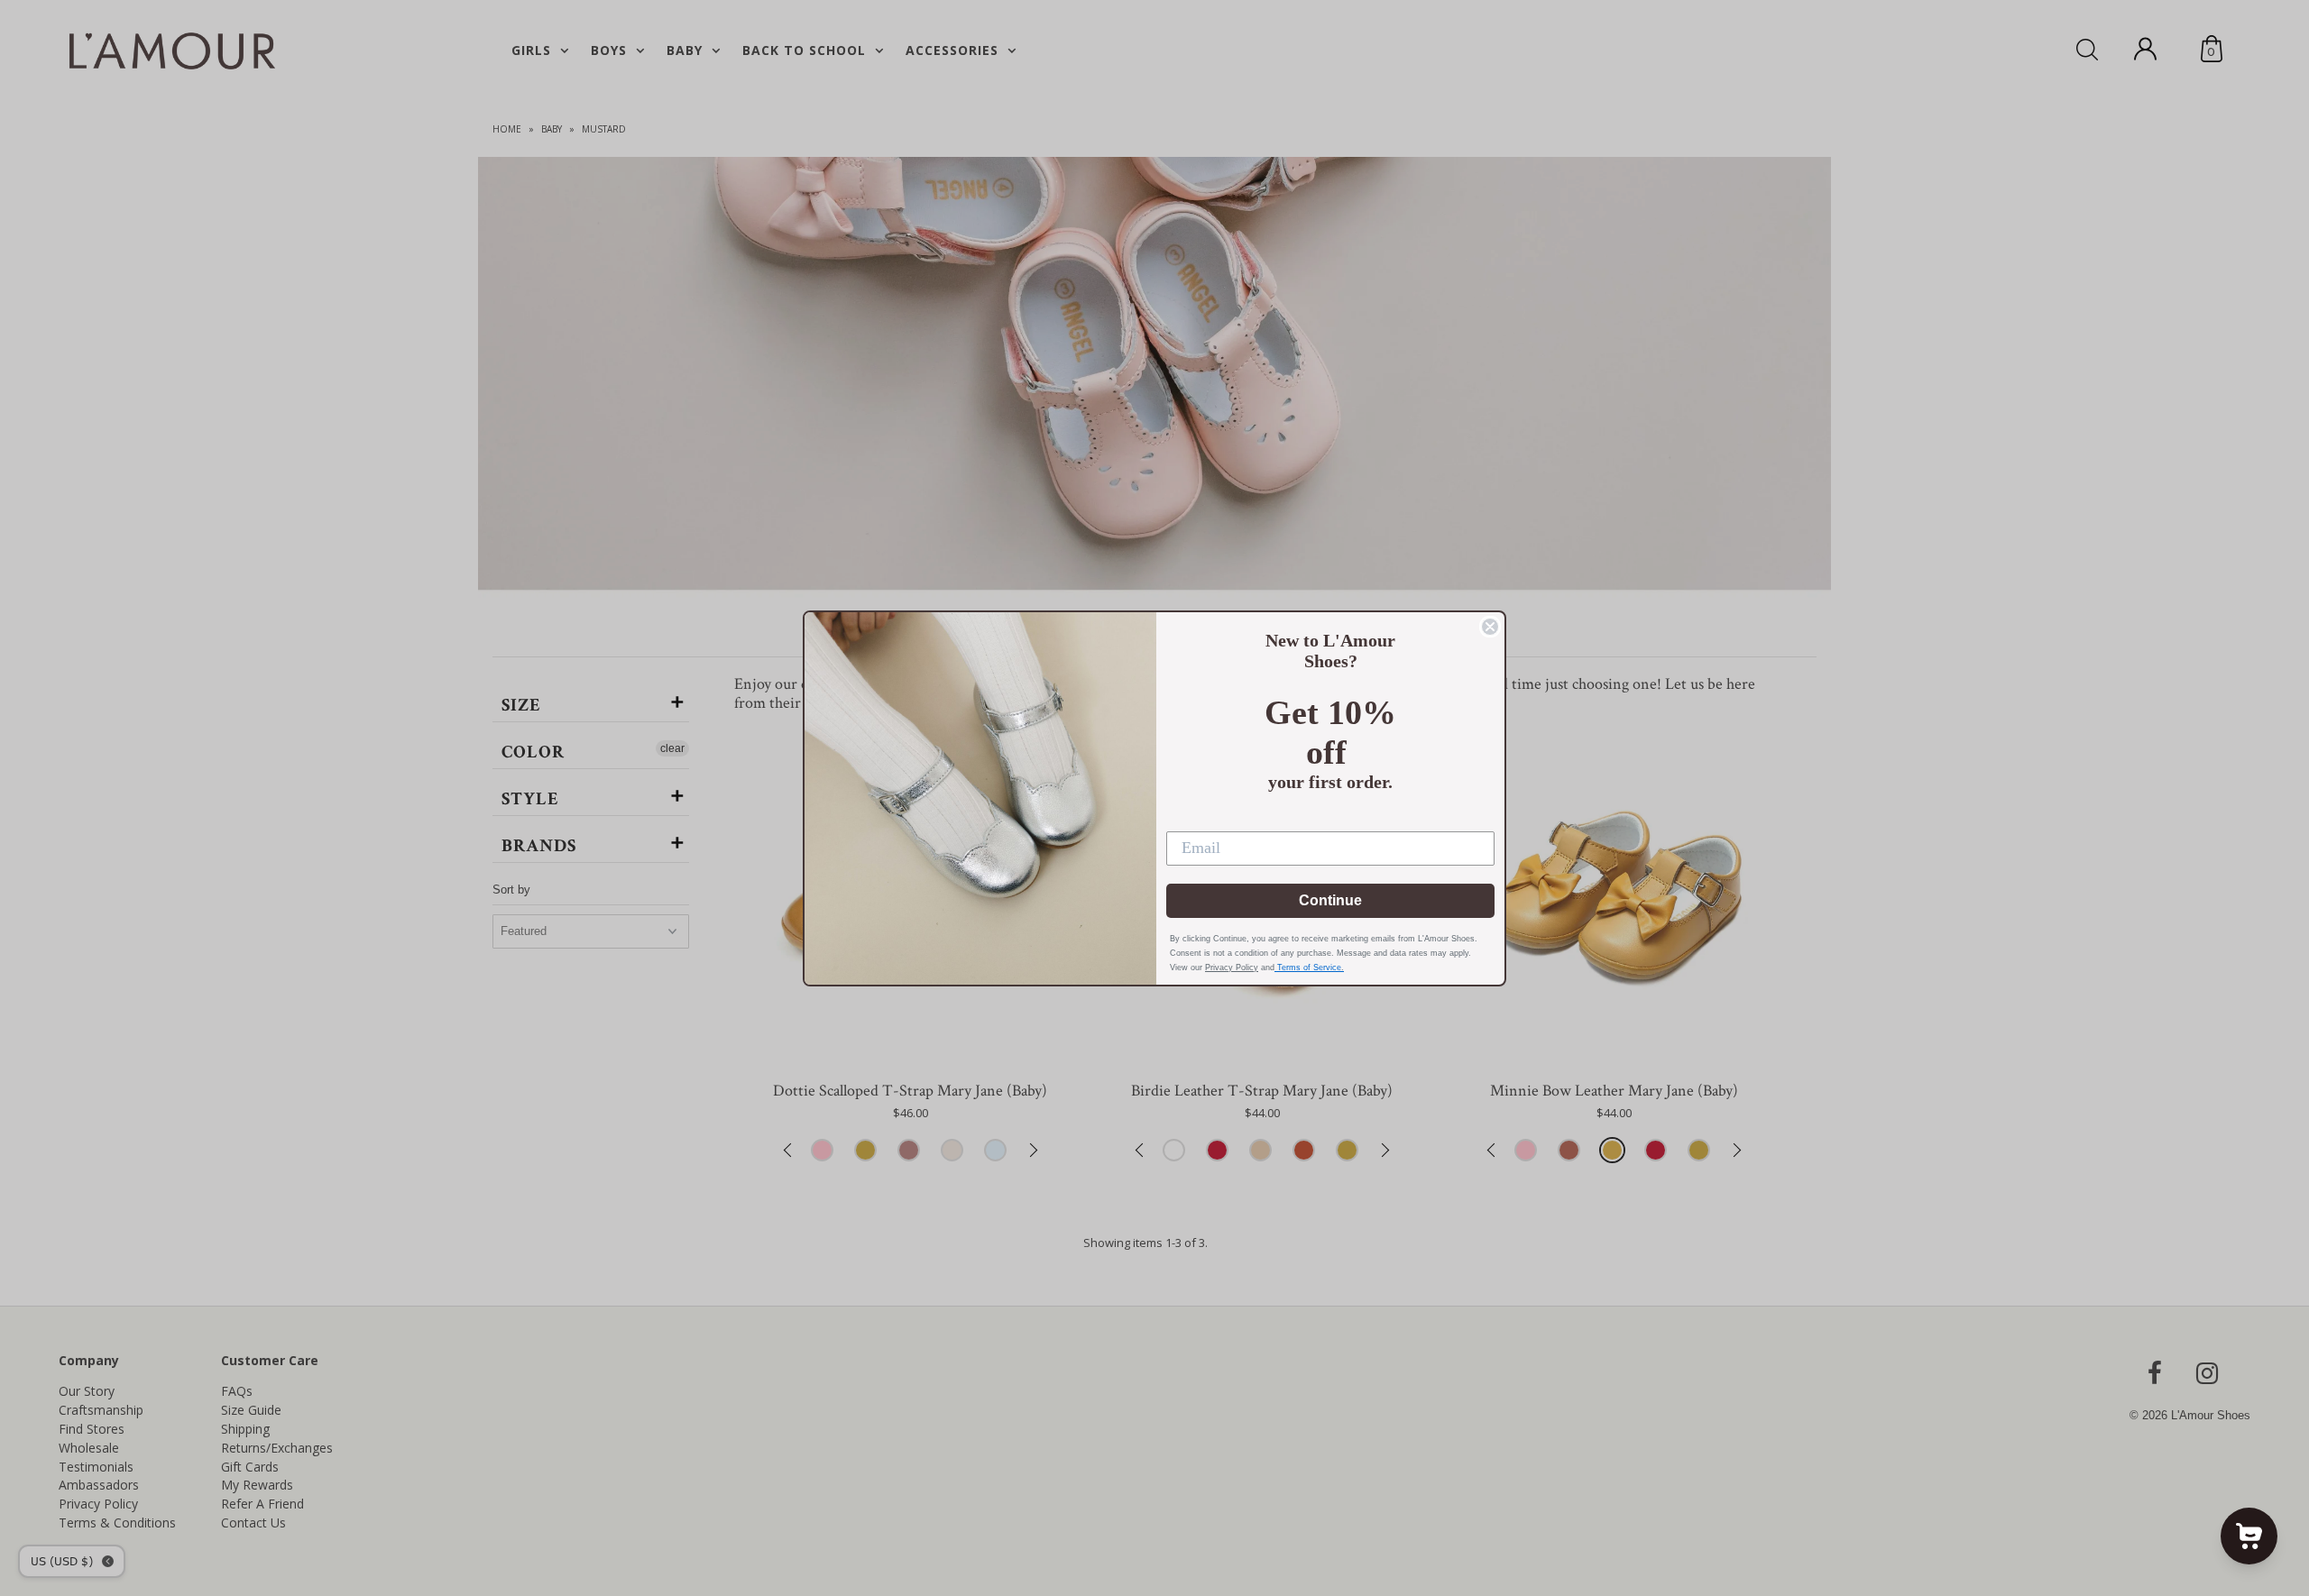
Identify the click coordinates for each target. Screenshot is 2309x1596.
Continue (1330, 900)
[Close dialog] (1490, 627)
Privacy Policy (1232, 968)
